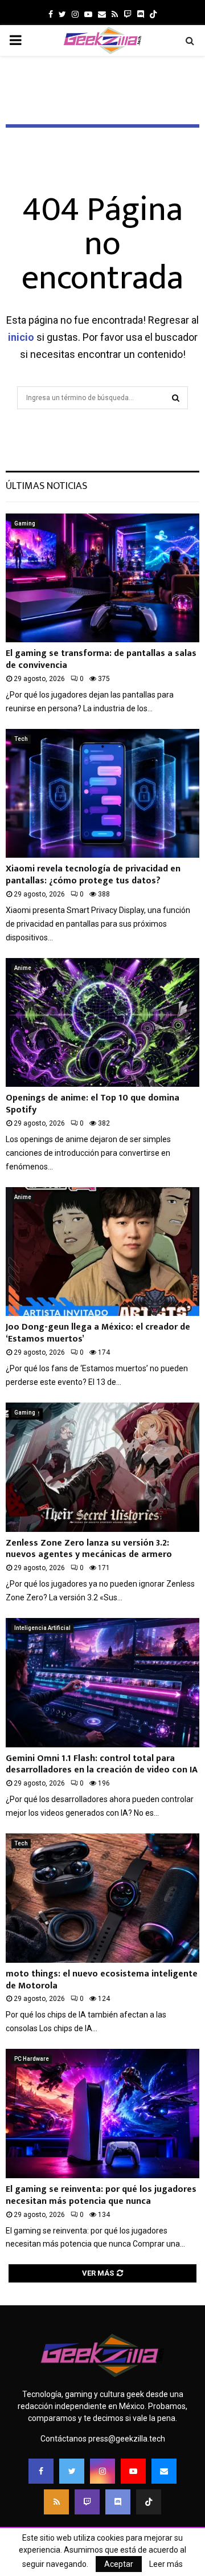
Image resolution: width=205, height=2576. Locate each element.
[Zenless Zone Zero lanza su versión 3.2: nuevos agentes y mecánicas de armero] (102, 1467)
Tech (21, 739)
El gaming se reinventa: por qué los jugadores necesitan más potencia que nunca (101, 2195)
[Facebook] (41, 2471)
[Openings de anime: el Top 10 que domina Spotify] (102, 1023)
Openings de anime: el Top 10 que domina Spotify (93, 1104)
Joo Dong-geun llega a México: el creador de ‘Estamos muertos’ (98, 1333)
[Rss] (56, 2502)
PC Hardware (32, 2059)
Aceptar (119, 2564)
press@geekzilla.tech (127, 2439)
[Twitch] (87, 2502)
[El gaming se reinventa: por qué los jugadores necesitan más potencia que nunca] (102, 2114)
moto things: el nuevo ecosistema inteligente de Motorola (102, 1980)
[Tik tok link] (153, 14)
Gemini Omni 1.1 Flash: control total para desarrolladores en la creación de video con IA (102, 1764)
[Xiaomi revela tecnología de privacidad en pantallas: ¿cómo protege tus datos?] (102, 794)
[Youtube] (133, 2471)
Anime (23, 968)
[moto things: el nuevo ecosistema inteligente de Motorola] (102, 1898)
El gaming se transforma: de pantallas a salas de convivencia (101, 659)
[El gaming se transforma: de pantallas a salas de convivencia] (102, 578)
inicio (21, 337)
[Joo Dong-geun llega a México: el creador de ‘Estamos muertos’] (102, 1252)
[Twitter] (72, 2471)
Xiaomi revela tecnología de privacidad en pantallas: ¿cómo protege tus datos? (93, 875)
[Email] (164, 2471)
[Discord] (141, 14)
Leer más (166, 2564)
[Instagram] (102, 2471)
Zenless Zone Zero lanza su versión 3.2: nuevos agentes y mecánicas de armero (89, 1549)
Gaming (25, 523)
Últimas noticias (46, 486)
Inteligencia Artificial (42, 1628)
